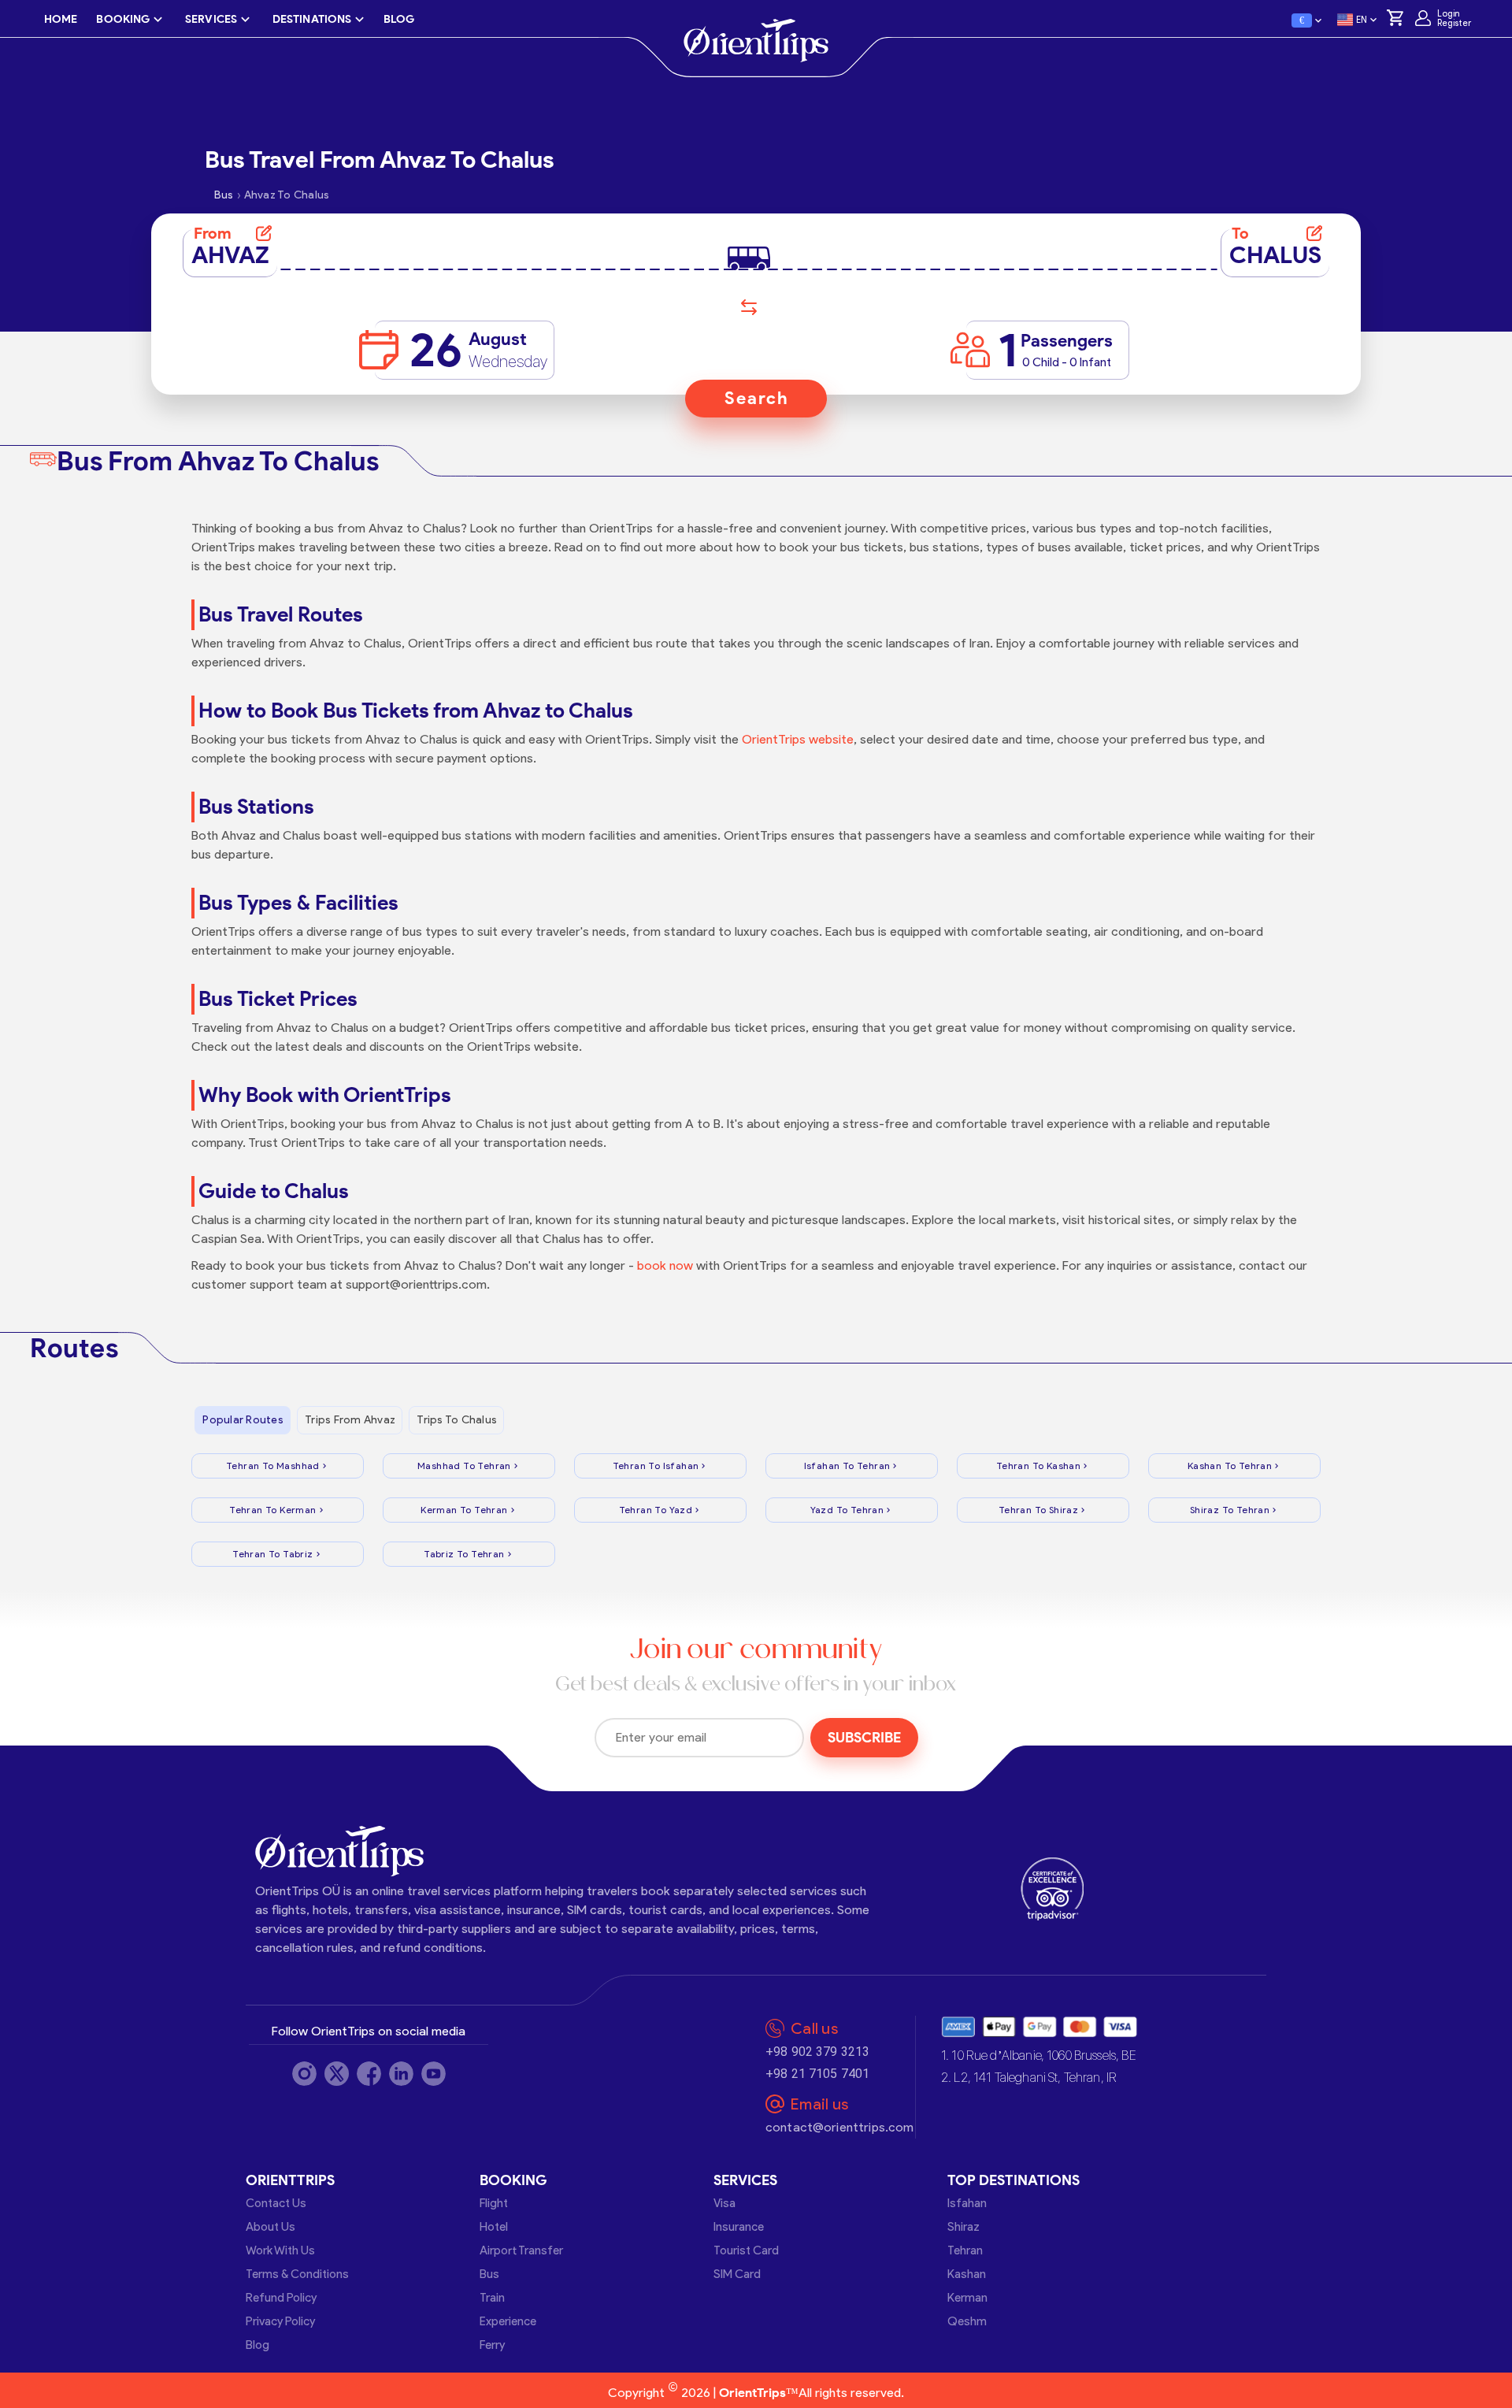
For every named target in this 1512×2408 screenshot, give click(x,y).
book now (665, 1265)
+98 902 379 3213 (817, 2052)
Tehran (965, 2250)
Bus (489, 2274)
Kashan (967, 2274)
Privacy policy (280, 2321)
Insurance (739, 2227)
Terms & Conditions (297, 2274)
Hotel (494, 2227)
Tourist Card (746, 2250)
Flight (494, 2203)
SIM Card (737, 2274)
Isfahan (967, 2203)
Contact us (276, 2203)
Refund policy (281, 2298)
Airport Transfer (521, 2250)
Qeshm (967, 2321)
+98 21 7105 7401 (817, 2074)
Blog (258, 2345)
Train (492, 2298)
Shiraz (964, 2227)
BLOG (399, 19)
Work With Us (280, 2250)
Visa (724, 2203)
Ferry (492, 2345)
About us (271, 2227)
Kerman (967, 2298)
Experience (508, 2321)
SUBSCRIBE (864, 1738)
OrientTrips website (798, 739)
